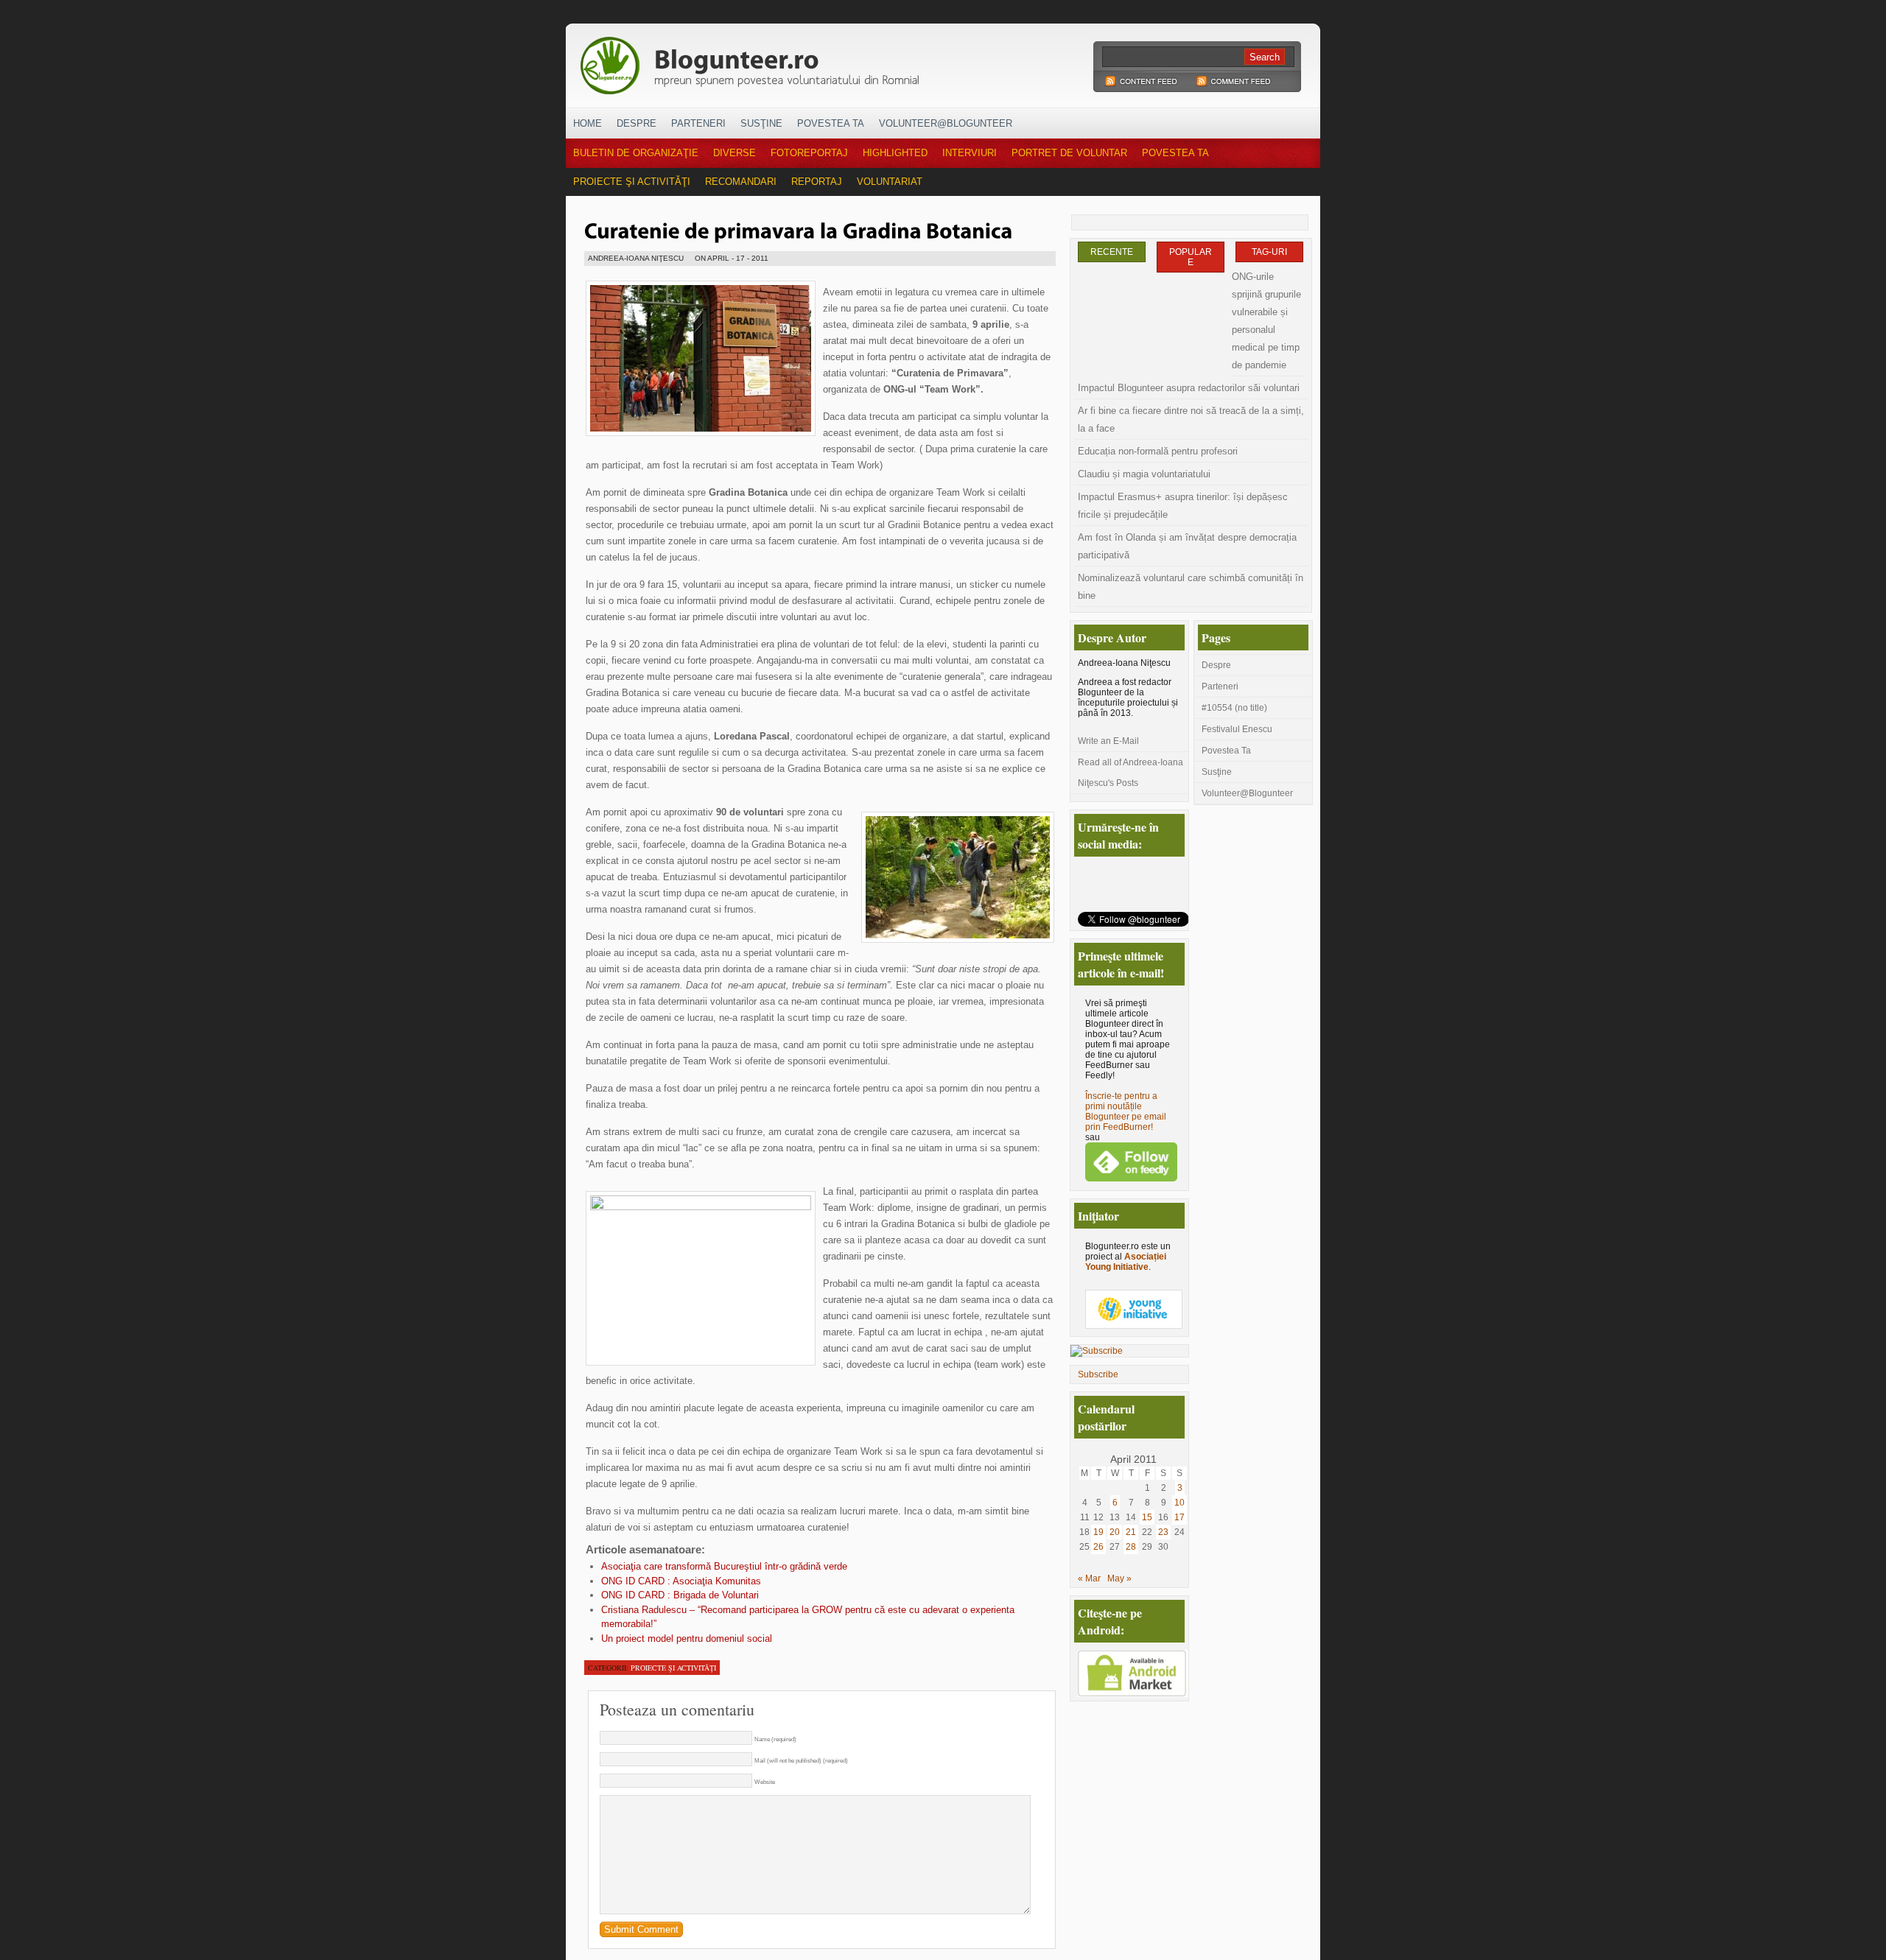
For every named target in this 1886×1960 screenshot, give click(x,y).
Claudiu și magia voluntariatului (1144, 474)
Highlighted (895, 153)
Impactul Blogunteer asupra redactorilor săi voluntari (1189, 388)
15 (1147, 1517)
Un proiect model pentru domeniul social (687, 1638)
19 (1098, 1532)
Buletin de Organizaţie (636, 153)
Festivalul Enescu (1237, 729)
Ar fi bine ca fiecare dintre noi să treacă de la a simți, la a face (1191, 419)
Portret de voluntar (1069, 153)
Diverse (735, 153)
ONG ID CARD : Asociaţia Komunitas (681, 1581)
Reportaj (817, 182)
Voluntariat (890, 182)
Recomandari (741, 182)
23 (1163, 1532)
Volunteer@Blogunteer (946, 123)
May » (1119, 1578)
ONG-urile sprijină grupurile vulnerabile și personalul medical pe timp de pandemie (1266, 321)
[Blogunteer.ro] (853, 61)
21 (1131, 1532)
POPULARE (1191, 257)
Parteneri (698, 123)
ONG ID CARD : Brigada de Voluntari (680, 1595)
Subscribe (1098, 1374)
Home (588, 123)
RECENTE (1112, 252)
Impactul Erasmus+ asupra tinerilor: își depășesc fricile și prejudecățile (1183, 506)
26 (1098, 1547)
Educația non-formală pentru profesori (1158, 451)
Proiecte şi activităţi (632, 182)
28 (1131, 1547)
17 (1179, 1517)
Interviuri (970, 153)
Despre (637, 123)
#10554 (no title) (1234, 708)
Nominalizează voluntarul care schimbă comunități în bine (1191, 587)
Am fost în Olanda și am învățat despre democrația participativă (1187, 546)
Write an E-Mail (1108, 741)
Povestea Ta (831, 123)
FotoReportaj (809, 153)
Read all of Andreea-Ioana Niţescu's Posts (1130, 773)
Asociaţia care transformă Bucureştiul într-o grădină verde (724, 1566)
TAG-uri (1269, 252)
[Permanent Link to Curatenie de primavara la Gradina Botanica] (799, 229)
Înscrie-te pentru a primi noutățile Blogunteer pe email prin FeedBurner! (1126, 1111)
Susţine (761, 123)
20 (1115, 1532)
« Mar (1089, 1578)
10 (1179, 1503)
